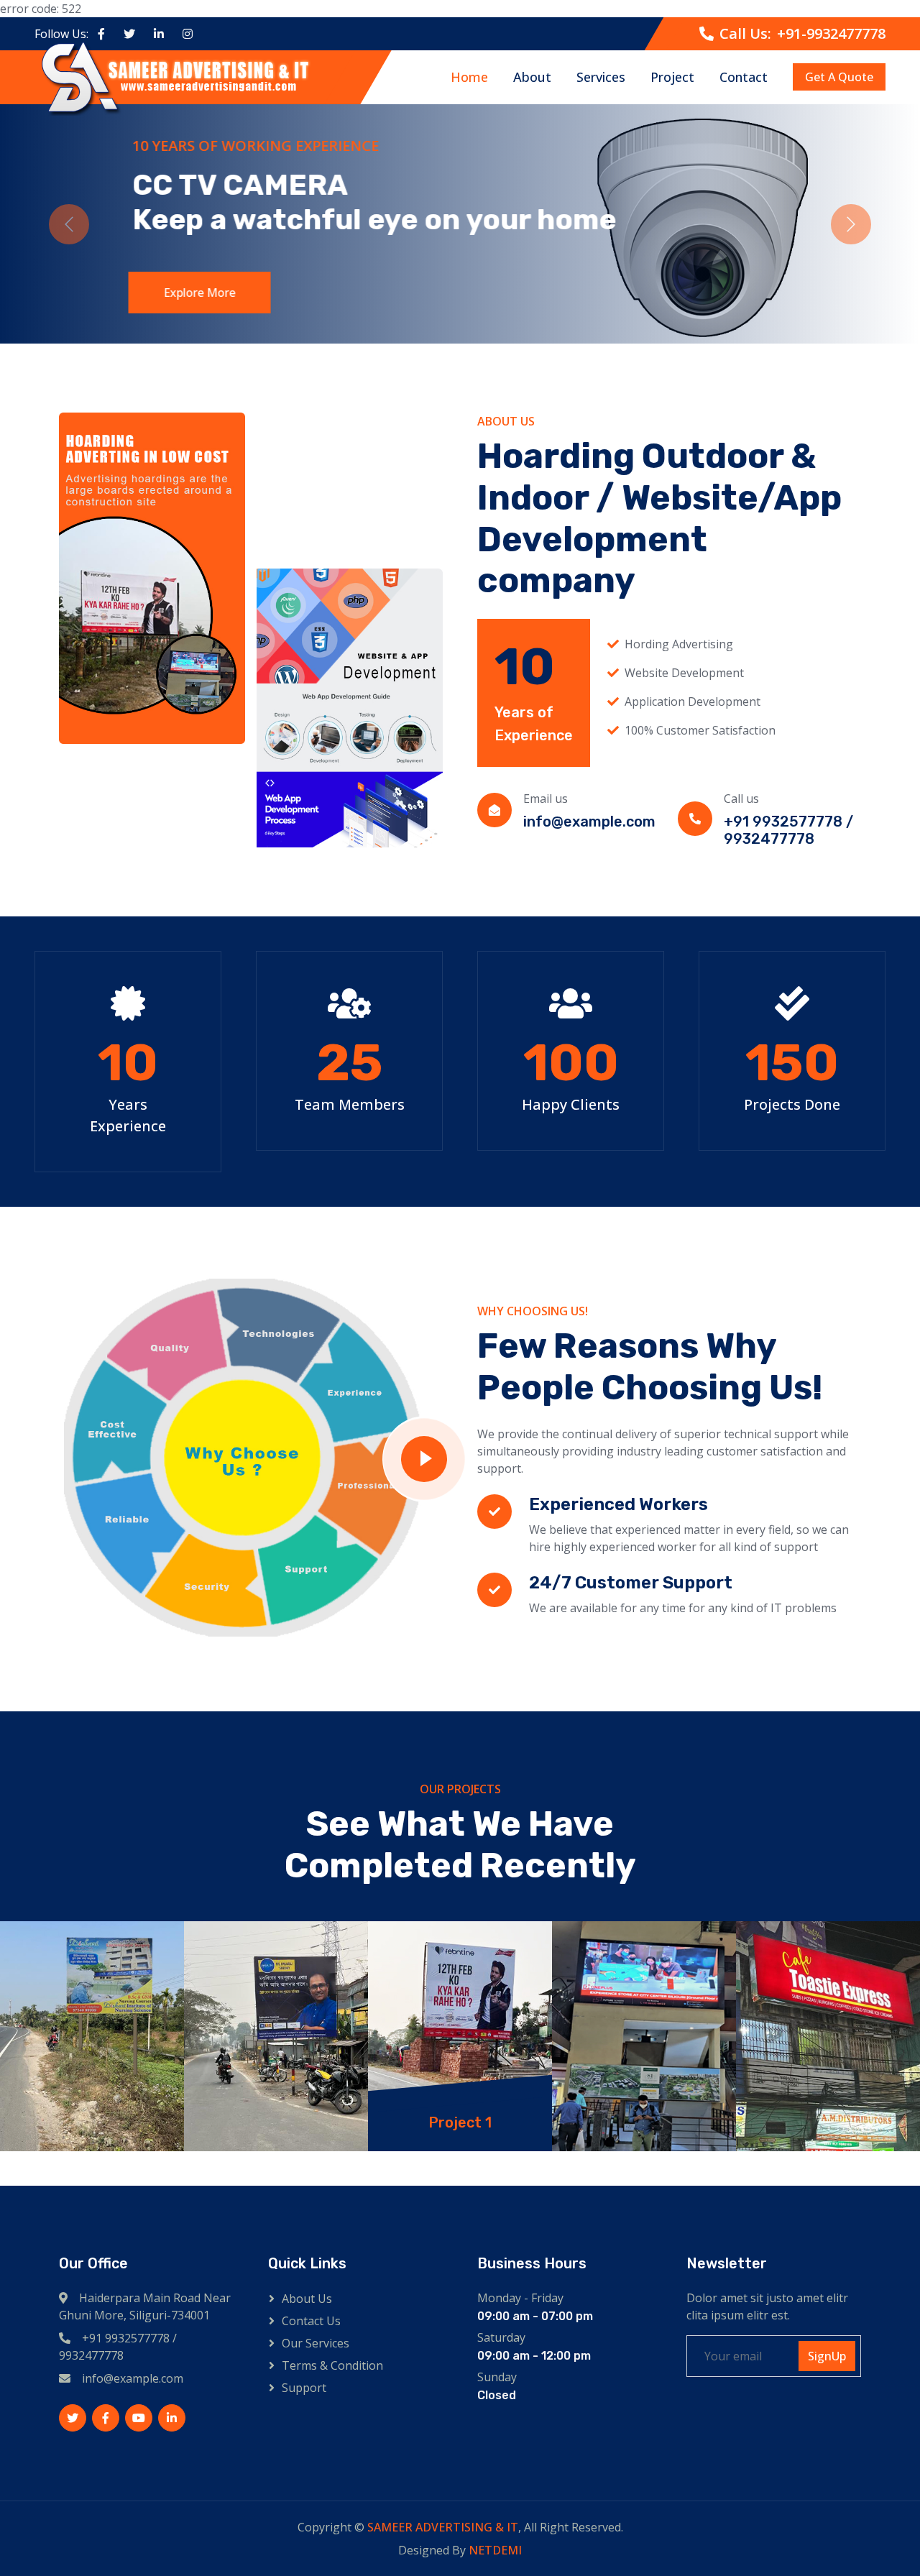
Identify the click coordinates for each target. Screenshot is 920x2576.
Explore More (198, 293)
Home (469, 77)
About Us (307, 2299)
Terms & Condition (332, 2365)
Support (304, 2388)
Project (672, 77)
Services (601, 77)
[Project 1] (92, 2036)
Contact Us (311, 2321)
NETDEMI (495, 2550)
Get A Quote (839, 78)
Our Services (316, 2343)
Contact (744, 77)
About (532, 77)
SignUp (827, 2356)
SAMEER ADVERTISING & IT (443, 2527)
